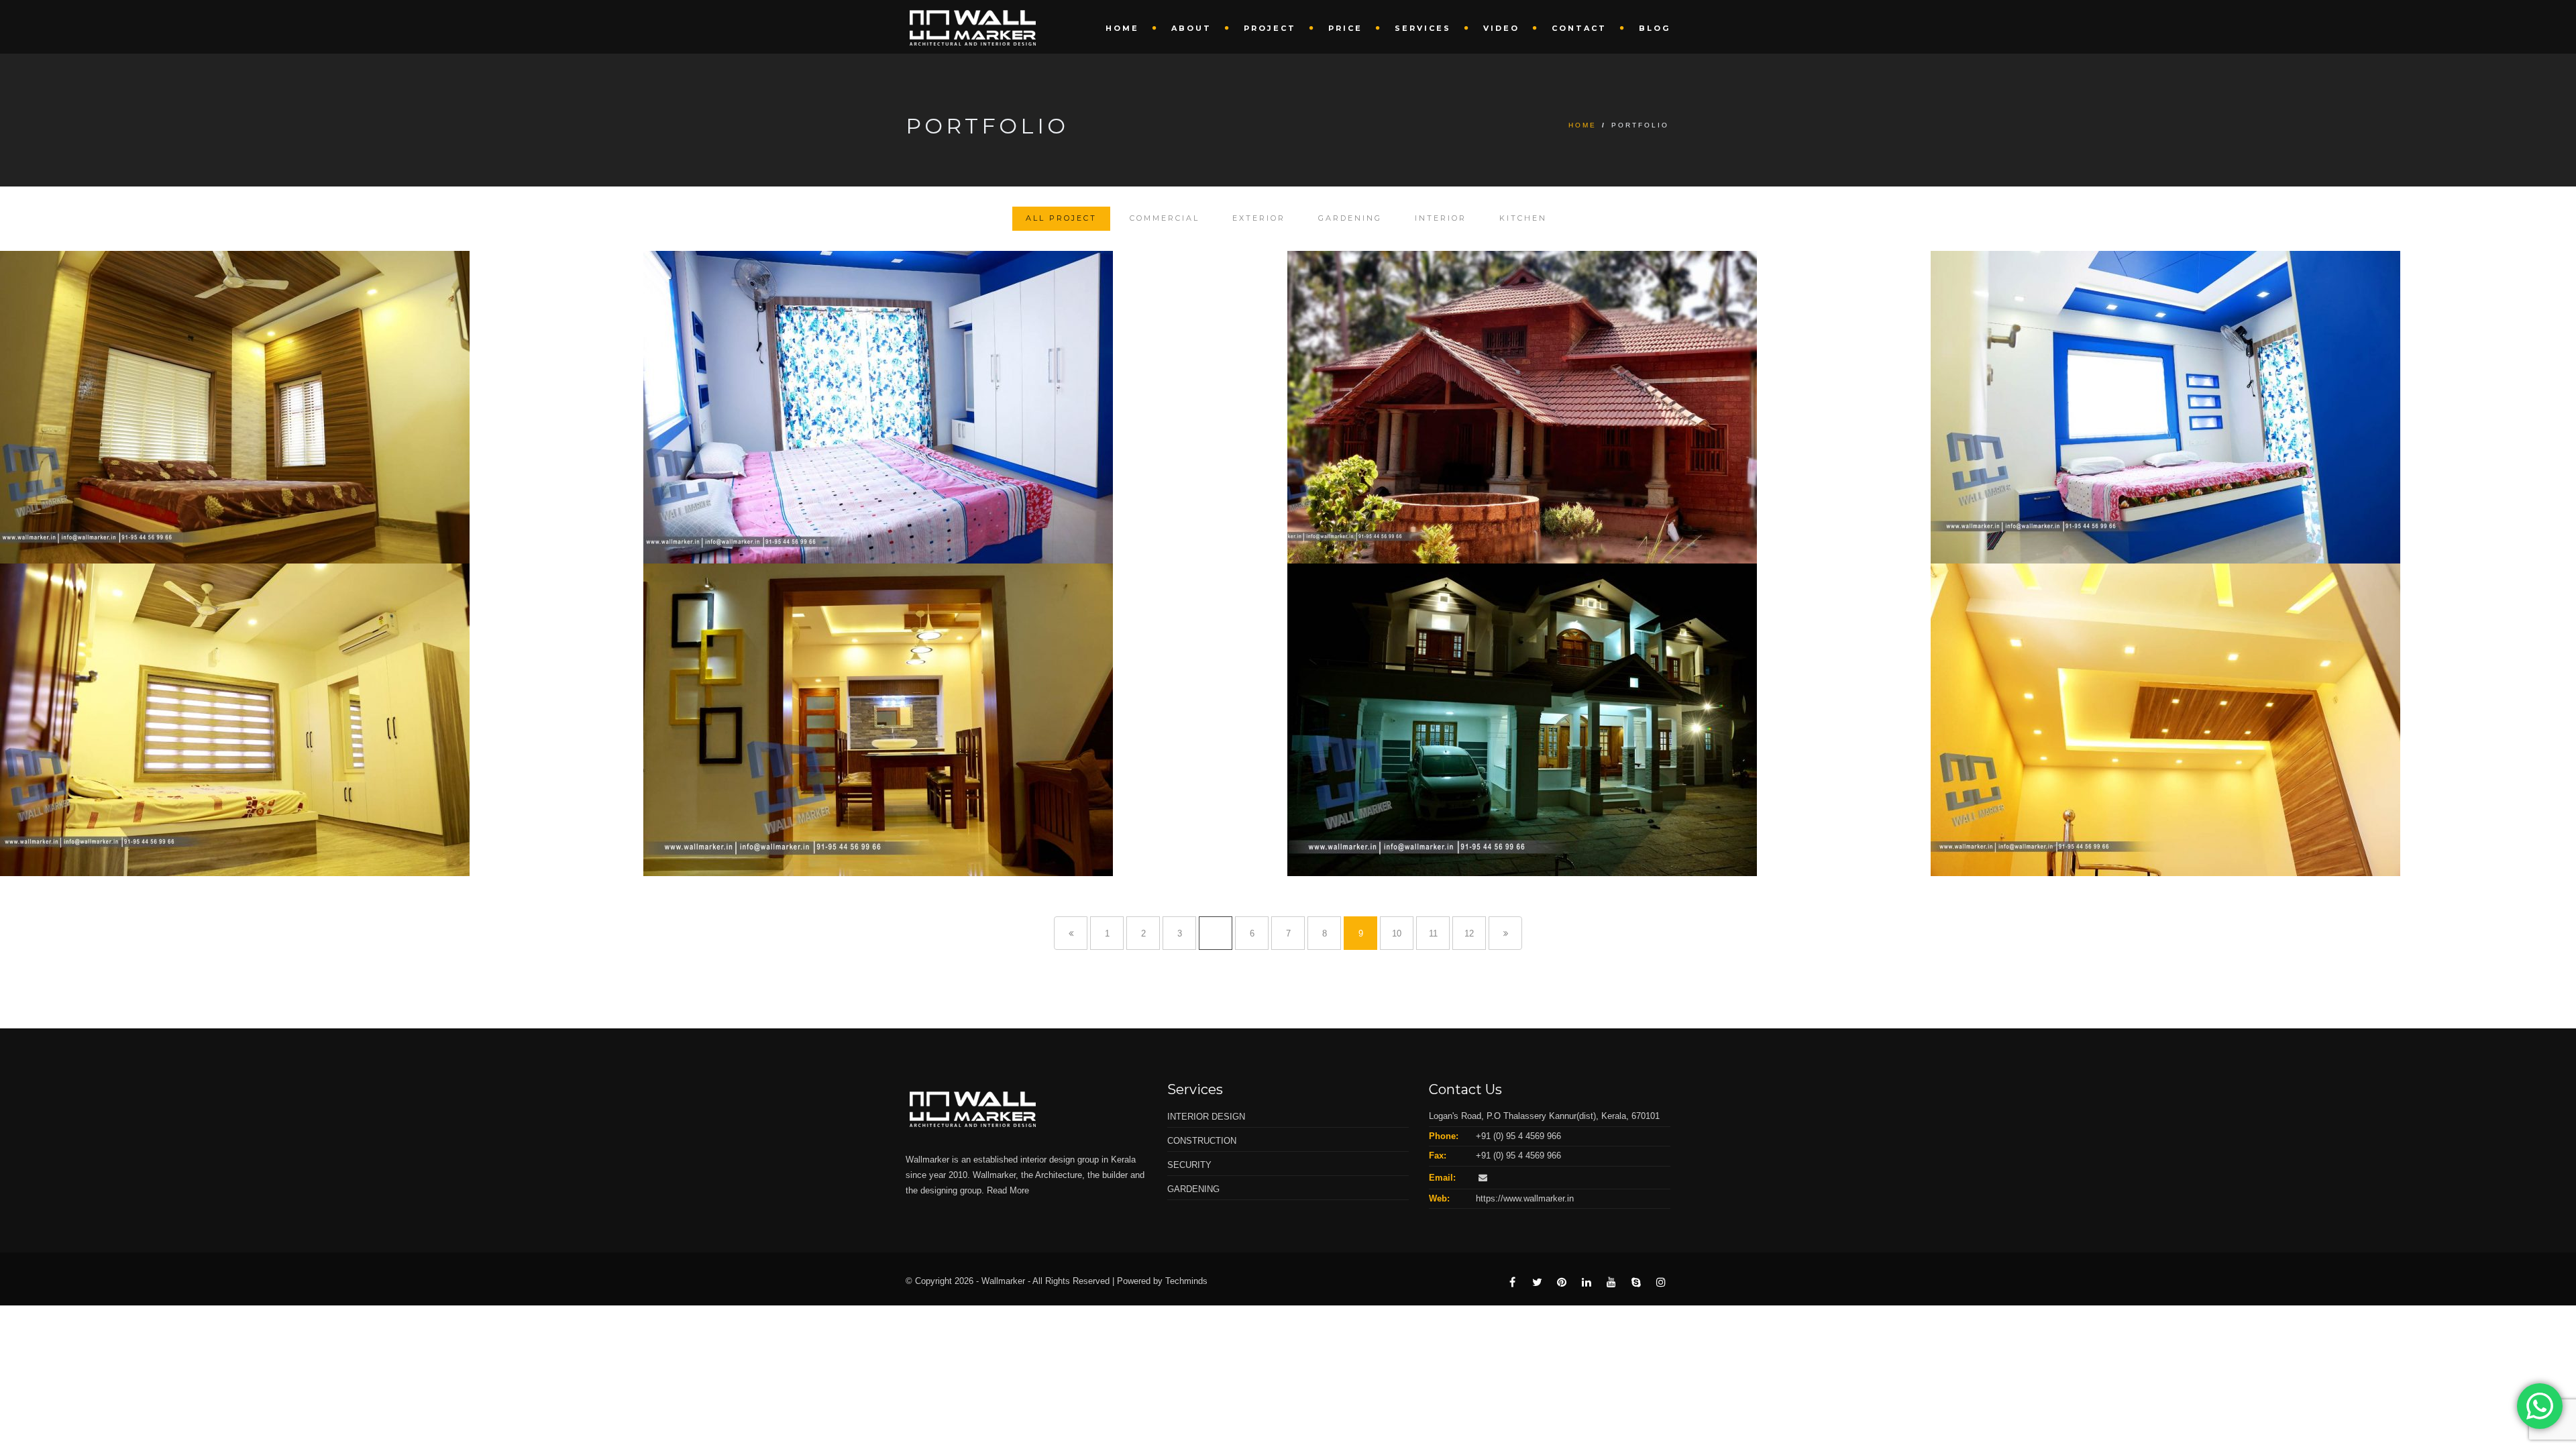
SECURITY (1189, 1165)
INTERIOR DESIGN (1206, 1117)
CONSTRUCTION (1202, 1141)
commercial (1165, 218)
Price (1345, 28)
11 (1433, 933)
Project (1270, 28)
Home (1122, 28)
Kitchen (1523, 218)
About (1191, 28)
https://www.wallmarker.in (1525, 1198)
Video (1501, 28)
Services (1423, 28)
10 (1397, 933)
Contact (1579, 28)
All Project (1061, 218)
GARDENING (1193, 1189)
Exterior (1259, 218)
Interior (1441, 218)
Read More (1008, 1190)
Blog (1655, 28)
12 (1469, 933)
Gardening (1350, 218)
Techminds (1186, 1281)
